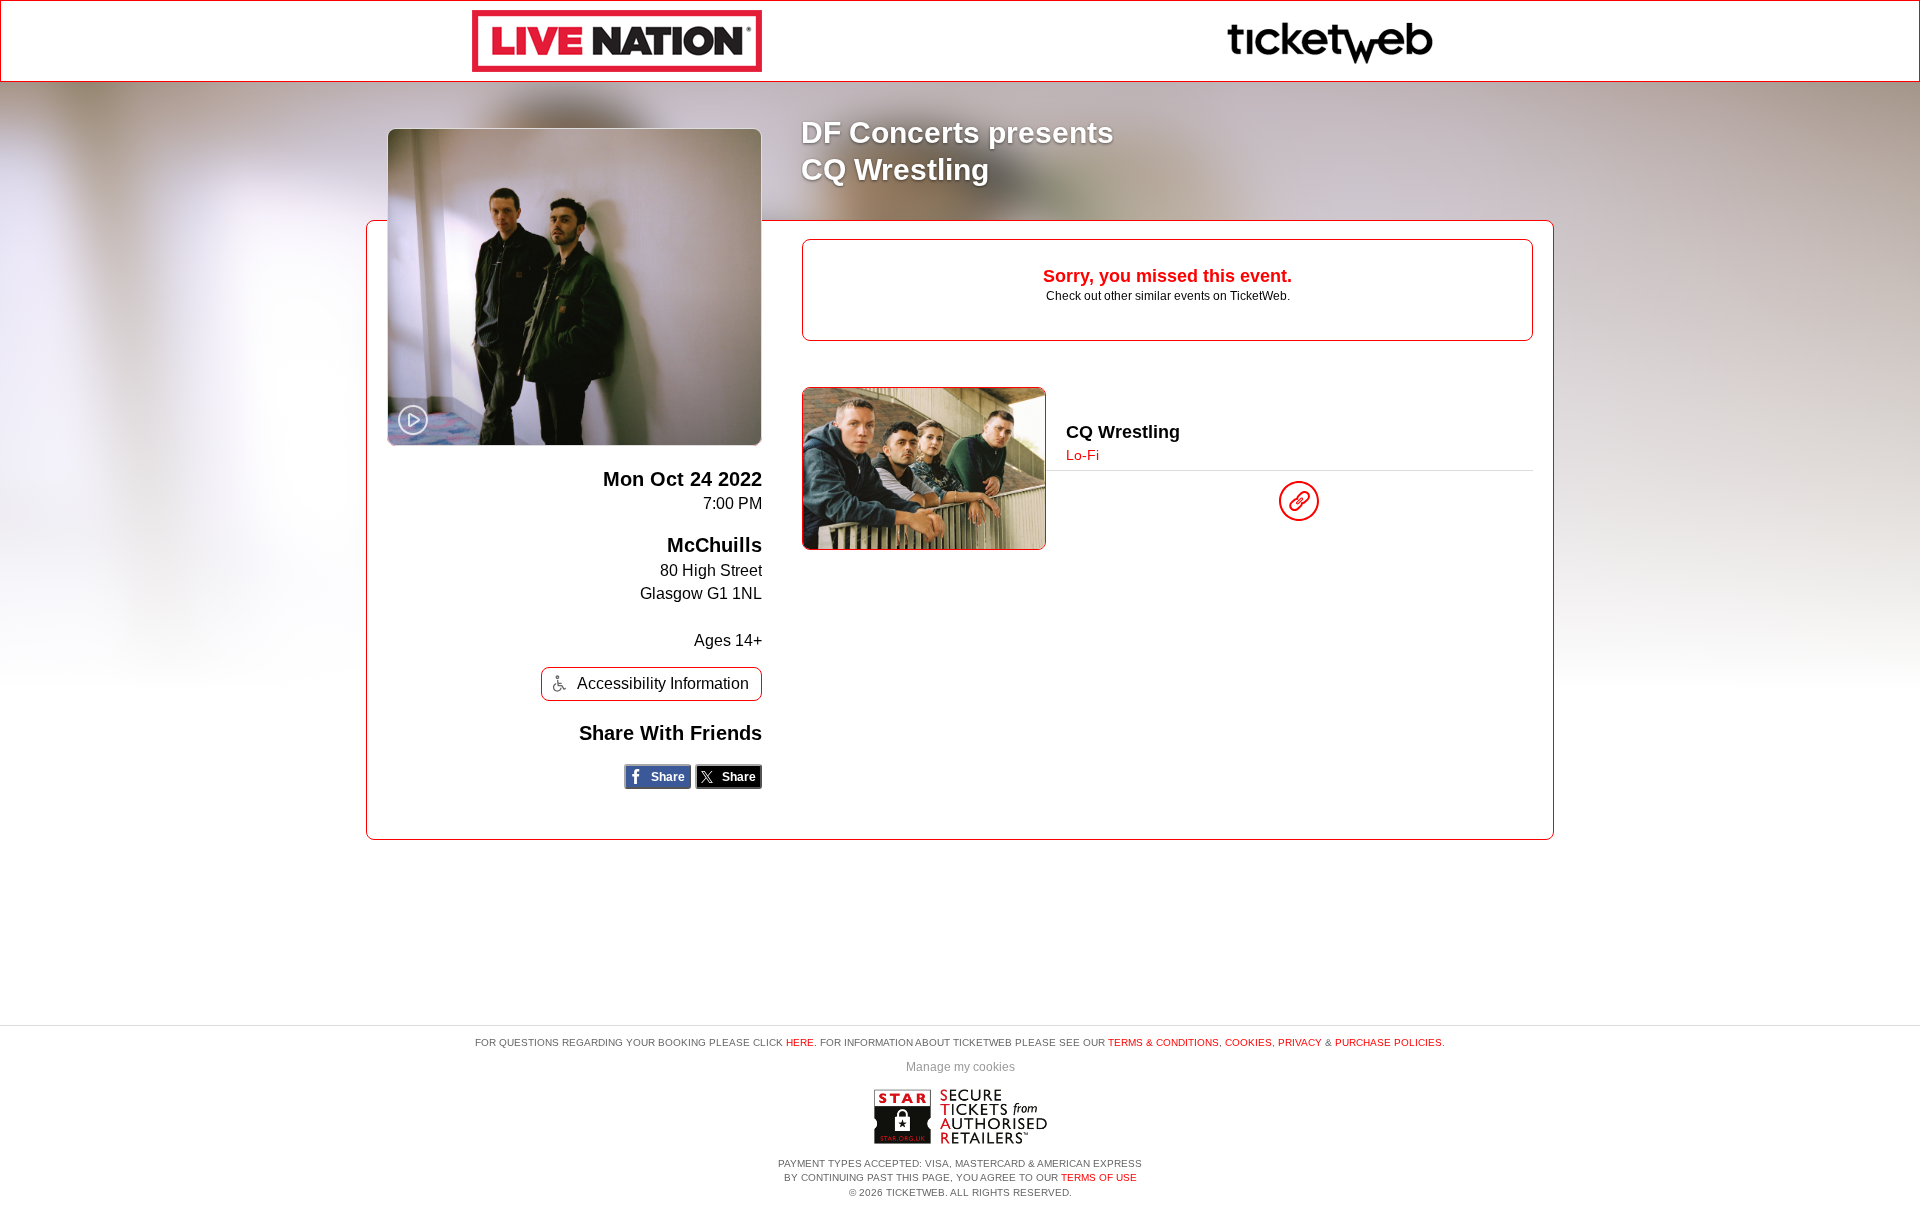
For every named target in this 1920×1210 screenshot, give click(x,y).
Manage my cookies (960, 1067)
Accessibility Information (663, 683)
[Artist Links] (1299, 506)
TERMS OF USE (1099, 1177)
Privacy (1300, 1042)
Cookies (1248, 1042)
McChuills (714, 545)
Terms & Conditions (1163, 1042)
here (800, 1042)
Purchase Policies (1388, 1042)
